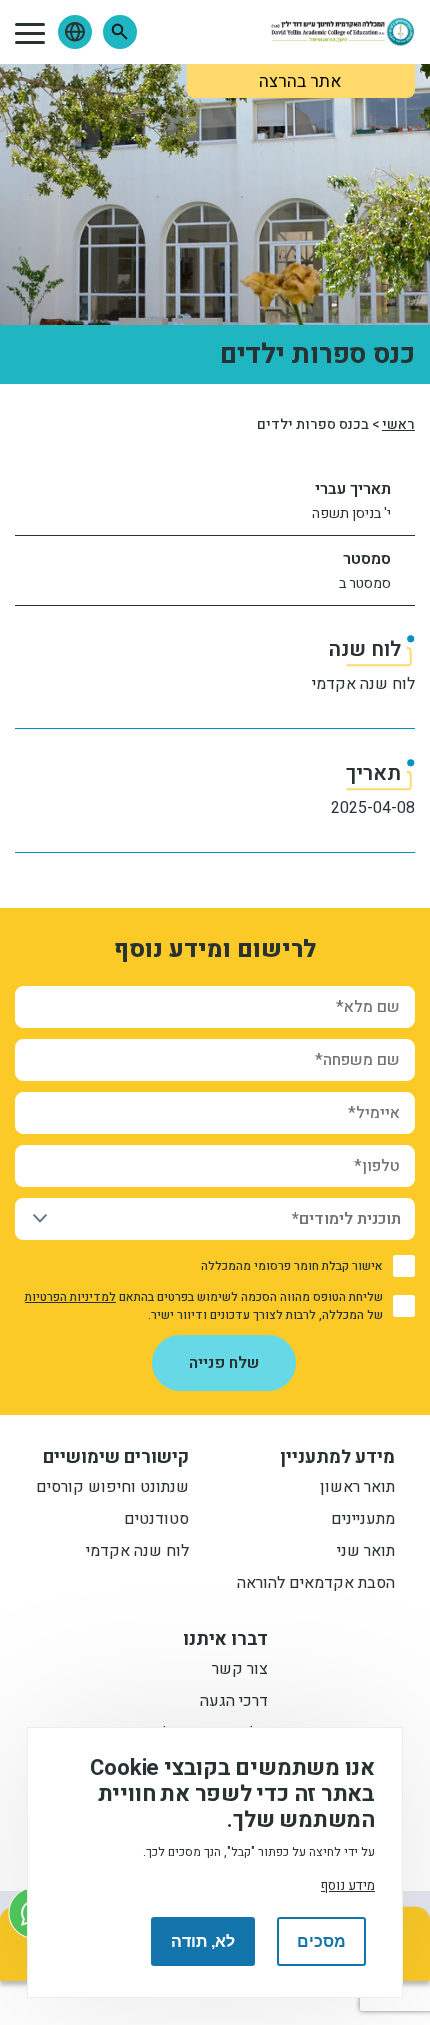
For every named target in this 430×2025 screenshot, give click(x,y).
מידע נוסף (348, 1886)
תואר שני (366, 1553)
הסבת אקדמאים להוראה (316, 1585)
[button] (120, 32)
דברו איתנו (225, 1640)
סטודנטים (156, 1521)
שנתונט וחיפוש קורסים (112, 1489)
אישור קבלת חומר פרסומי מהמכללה (292, 1266)
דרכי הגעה (234, 1703)
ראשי (398, 424)
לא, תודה (203, 1941)
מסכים (321, 1941)
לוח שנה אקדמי (363, 684)
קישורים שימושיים (116, 1458)
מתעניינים (363, 1521)
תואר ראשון (357, 1489)
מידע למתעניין (337, 1458)
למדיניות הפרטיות (70, 1297)
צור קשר (240, 1671)
